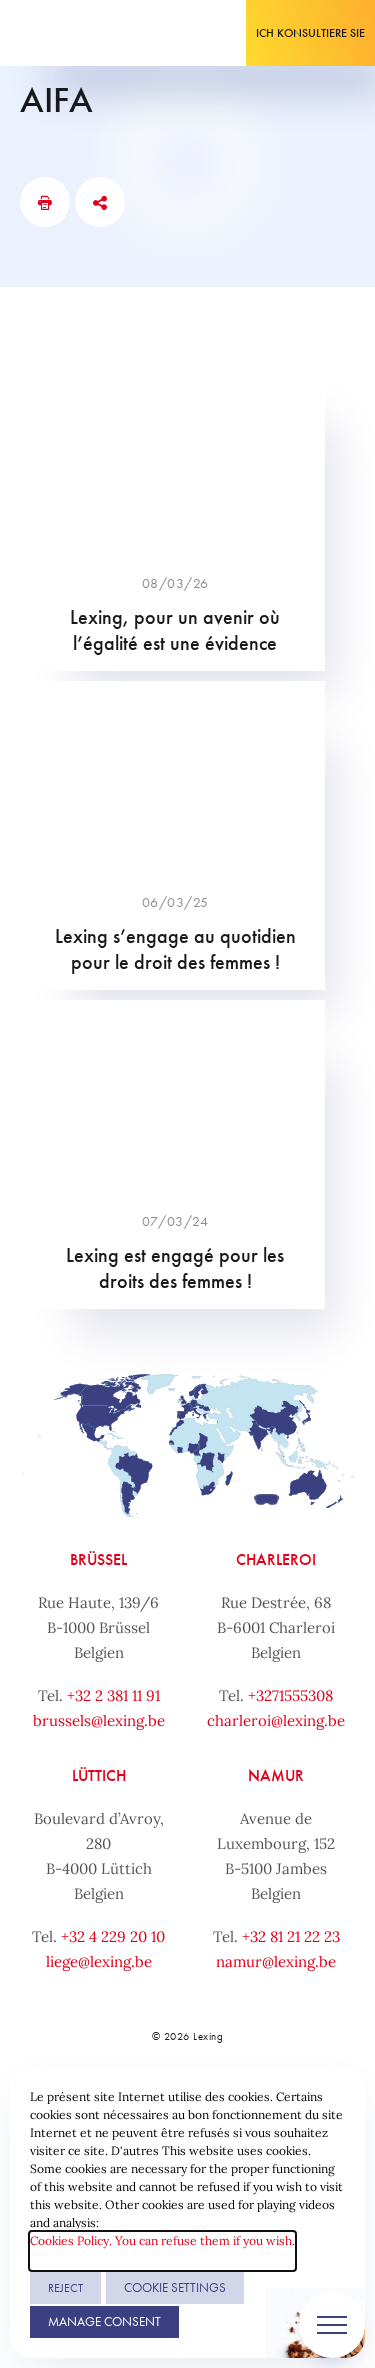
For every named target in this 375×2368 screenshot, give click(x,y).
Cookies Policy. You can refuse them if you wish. (162, 2240)
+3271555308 (290, 1695)
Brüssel (98, 1559)
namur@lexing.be (276, 1961)
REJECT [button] (65, 2288)
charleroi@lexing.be (276, 1720)
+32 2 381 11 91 (113, 1695)
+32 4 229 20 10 (113, 1936)
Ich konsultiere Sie (310, 33)
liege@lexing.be (99, 1961)
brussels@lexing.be (99, 1720)
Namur (276, 1775)
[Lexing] (76, 33)
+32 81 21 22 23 (291, 1936)
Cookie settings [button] (175, 2287)
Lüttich (99, 1775)
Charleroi (276, 1559)
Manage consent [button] (104, 2321)
